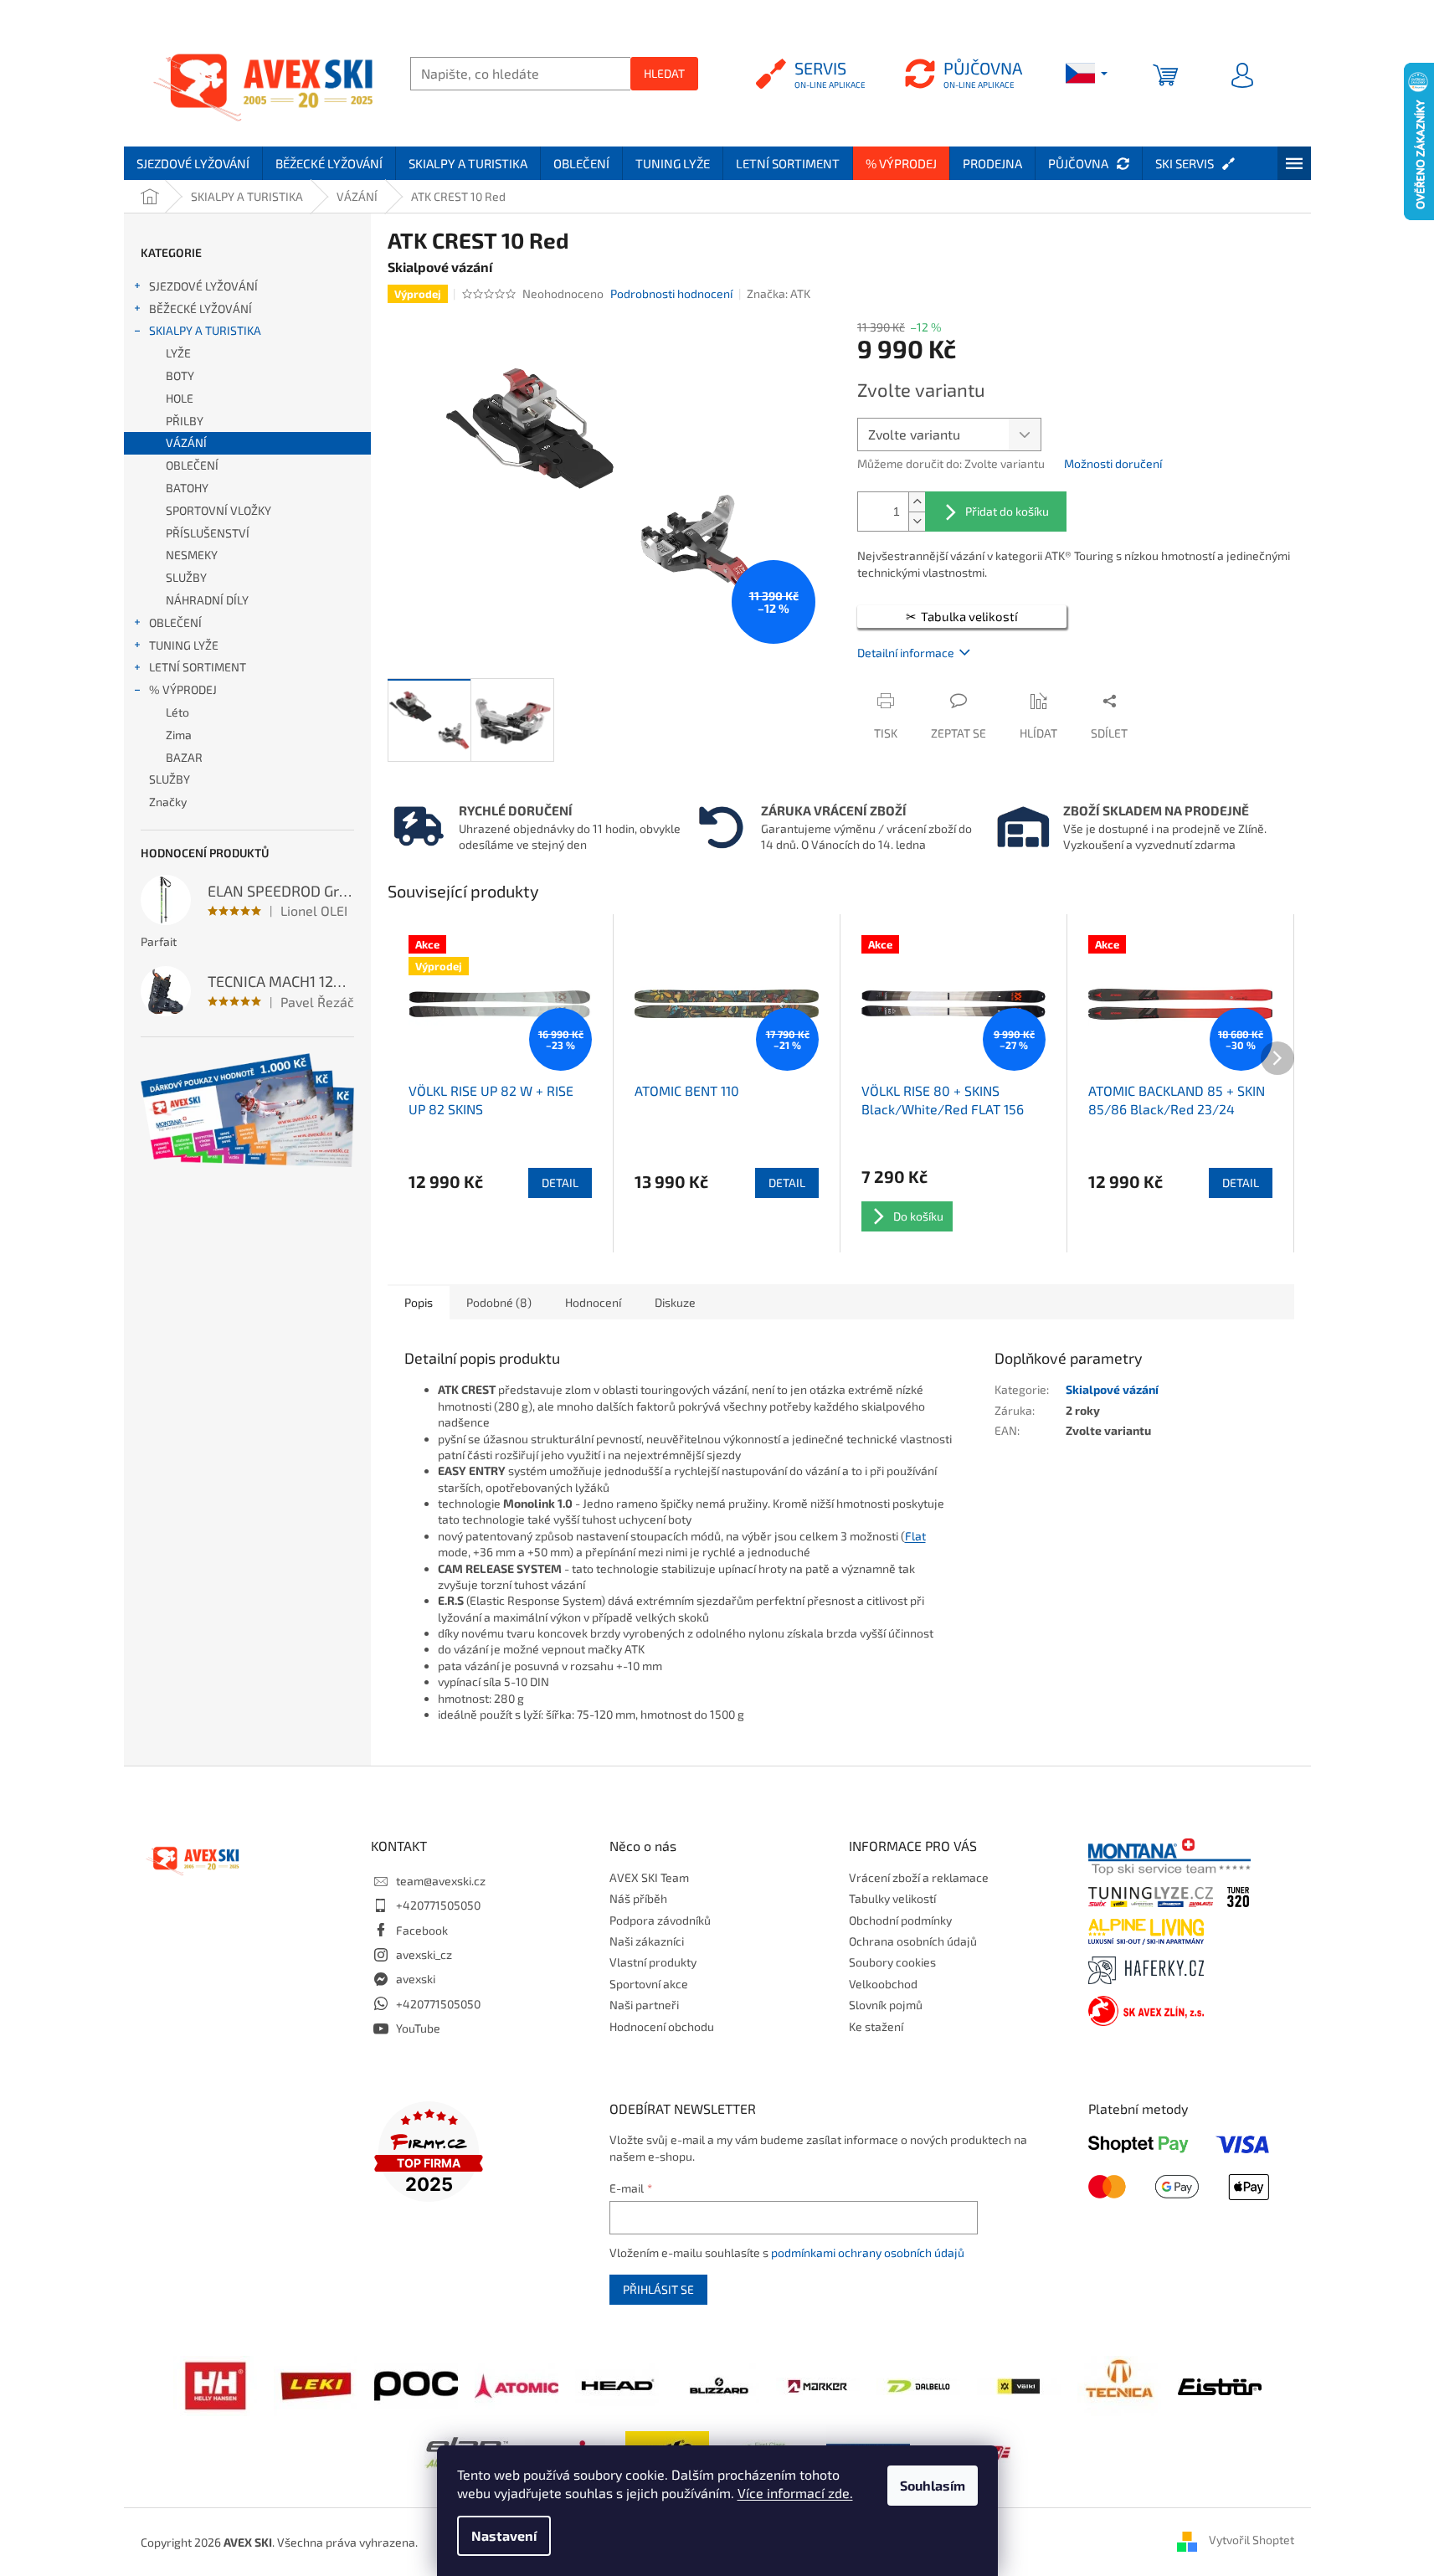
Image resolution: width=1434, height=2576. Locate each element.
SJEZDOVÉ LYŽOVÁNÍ (203, 286)
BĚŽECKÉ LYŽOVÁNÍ (200, 309)
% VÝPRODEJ (183, 689)
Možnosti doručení (1113, 463)
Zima (179, 735)
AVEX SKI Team (649, 1877)
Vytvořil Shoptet (1252, 2540)
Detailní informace (906, 653)
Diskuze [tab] (675, 1302)
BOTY (180, 375)
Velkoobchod (883, 1984)
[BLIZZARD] (717, 2384)
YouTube (418, 2028)
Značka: (779, 293)
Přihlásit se (658, 2289)
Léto (177, 712)
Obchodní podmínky (900, 1920)
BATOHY (187, 488)
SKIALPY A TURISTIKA (205, 330)
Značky (168, 802)
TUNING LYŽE (184, 645)
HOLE (180, 398)
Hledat (664, 73)
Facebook (422, 1930)
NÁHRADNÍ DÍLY (207, 600)
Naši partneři (644, 2005)
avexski (416, 1979)
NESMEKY (192, 555)
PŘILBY (185, 421)
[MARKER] (818, 2385)
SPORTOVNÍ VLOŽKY (218, 510)
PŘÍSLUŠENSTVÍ (208, 533)
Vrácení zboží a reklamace (919, 1877)
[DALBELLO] (918, 2385)
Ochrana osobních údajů (913, 1941)
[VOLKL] (1019, 2385)
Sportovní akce (649, 1984)
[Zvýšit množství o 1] (917, 502)
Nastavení (504, 2535)
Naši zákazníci (647, 1941)
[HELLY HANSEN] (215, 2384)
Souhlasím (933, 2485)
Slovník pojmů (886, 2005)
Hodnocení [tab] (593, 1302)
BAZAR (184, 757)
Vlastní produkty (653, 1962)
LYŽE (178, 353)
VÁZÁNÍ (186, 442)
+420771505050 (438, 1905)
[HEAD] (617, 2384)
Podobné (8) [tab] (499, 1302)
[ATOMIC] (517, 2384)
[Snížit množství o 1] (917, 521)
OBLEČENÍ (192, 465)
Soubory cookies (892, 1962)
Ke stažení (876, 2026)
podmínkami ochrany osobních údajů (868, 2252)
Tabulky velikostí (892, 1898)
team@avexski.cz (441, 1881)
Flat (915, 1536)
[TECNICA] (1119, 2384)
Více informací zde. (795, 2493)
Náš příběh (638, 1898)
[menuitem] (193, 163)
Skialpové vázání (1112, 1389)
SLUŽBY (186, 577)
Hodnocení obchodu (662, 2026)
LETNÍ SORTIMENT (198, 667)
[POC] (416, 2384)
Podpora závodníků (660, 1920)
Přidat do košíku (1007, 511)
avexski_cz (424, 1954)
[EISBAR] (1220, 2385)
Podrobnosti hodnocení (671, 293)
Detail (560, 1183)
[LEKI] (316, 2384)
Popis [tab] (419, 1302)
